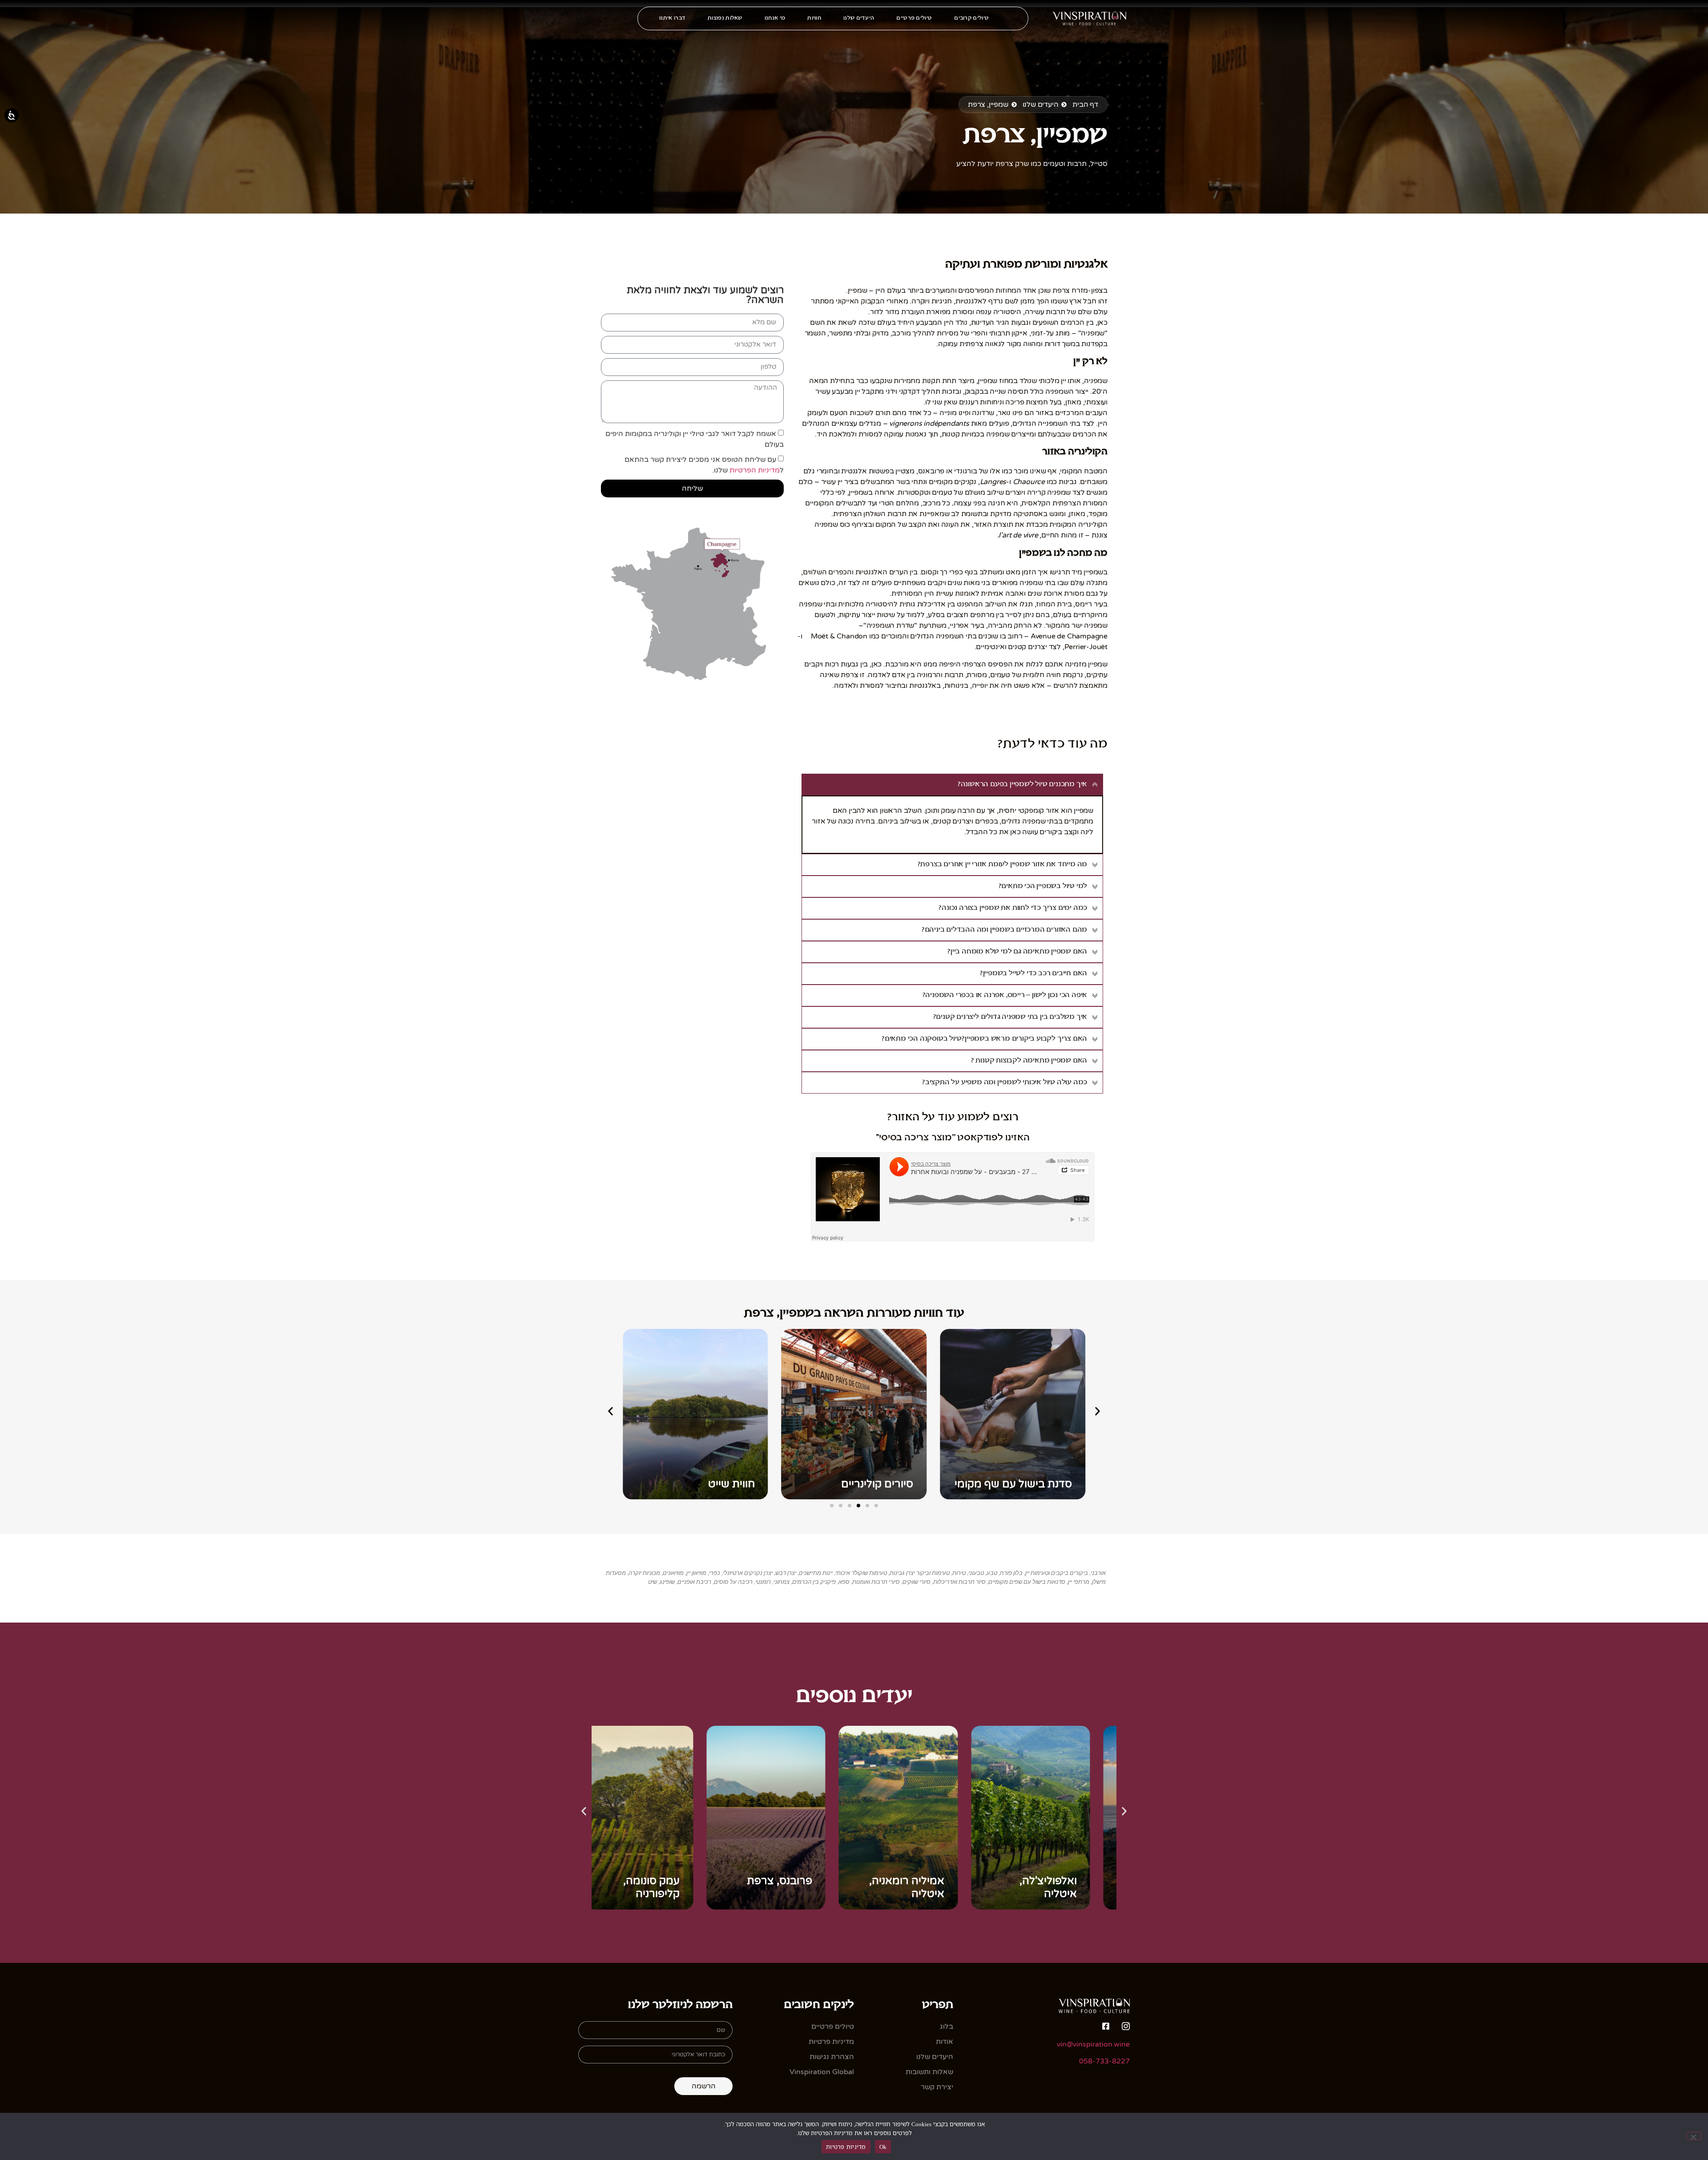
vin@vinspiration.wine (1093, 2044)
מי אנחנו (775, 18)
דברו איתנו (672, 18)
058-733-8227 (1104, 2061)
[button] (610, 1411)
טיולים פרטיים (914, 18)
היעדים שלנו (859, 18)
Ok (883, 2147)
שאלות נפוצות (725, 18)
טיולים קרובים (971, 18)
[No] (1694, 2136)
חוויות (814, 18)
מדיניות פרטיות (846, 2147)
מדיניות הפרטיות (755, 470)
